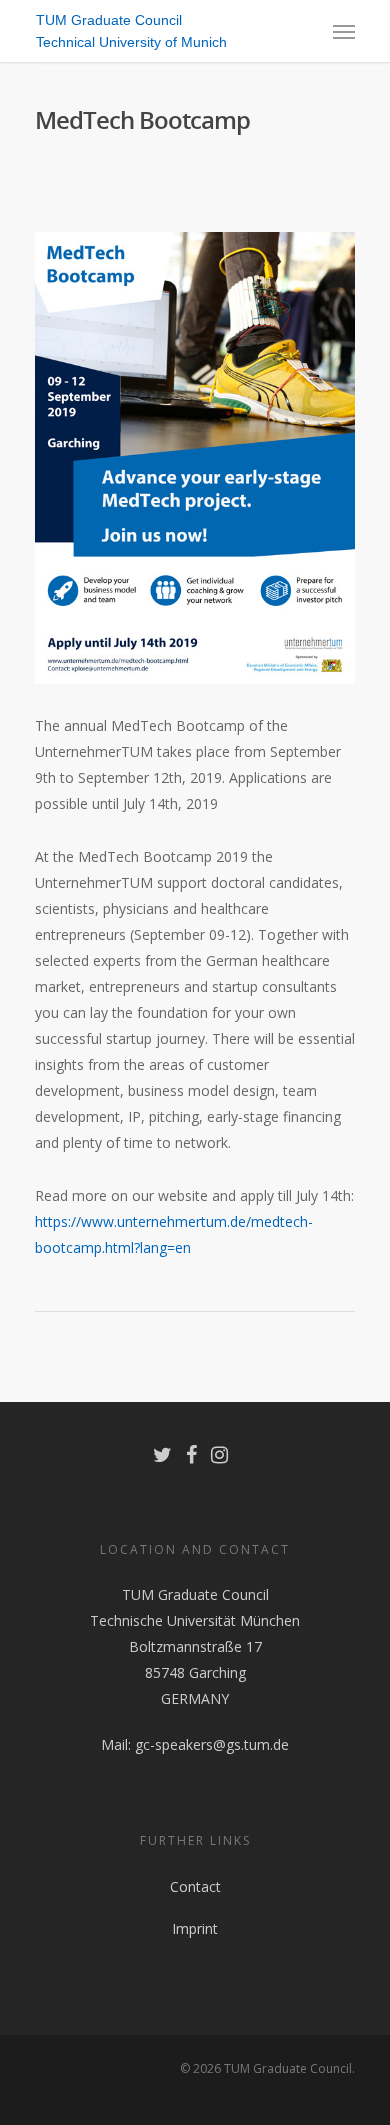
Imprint (195, 1928)
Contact (195, 1886)
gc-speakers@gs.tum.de (212, 1744)
